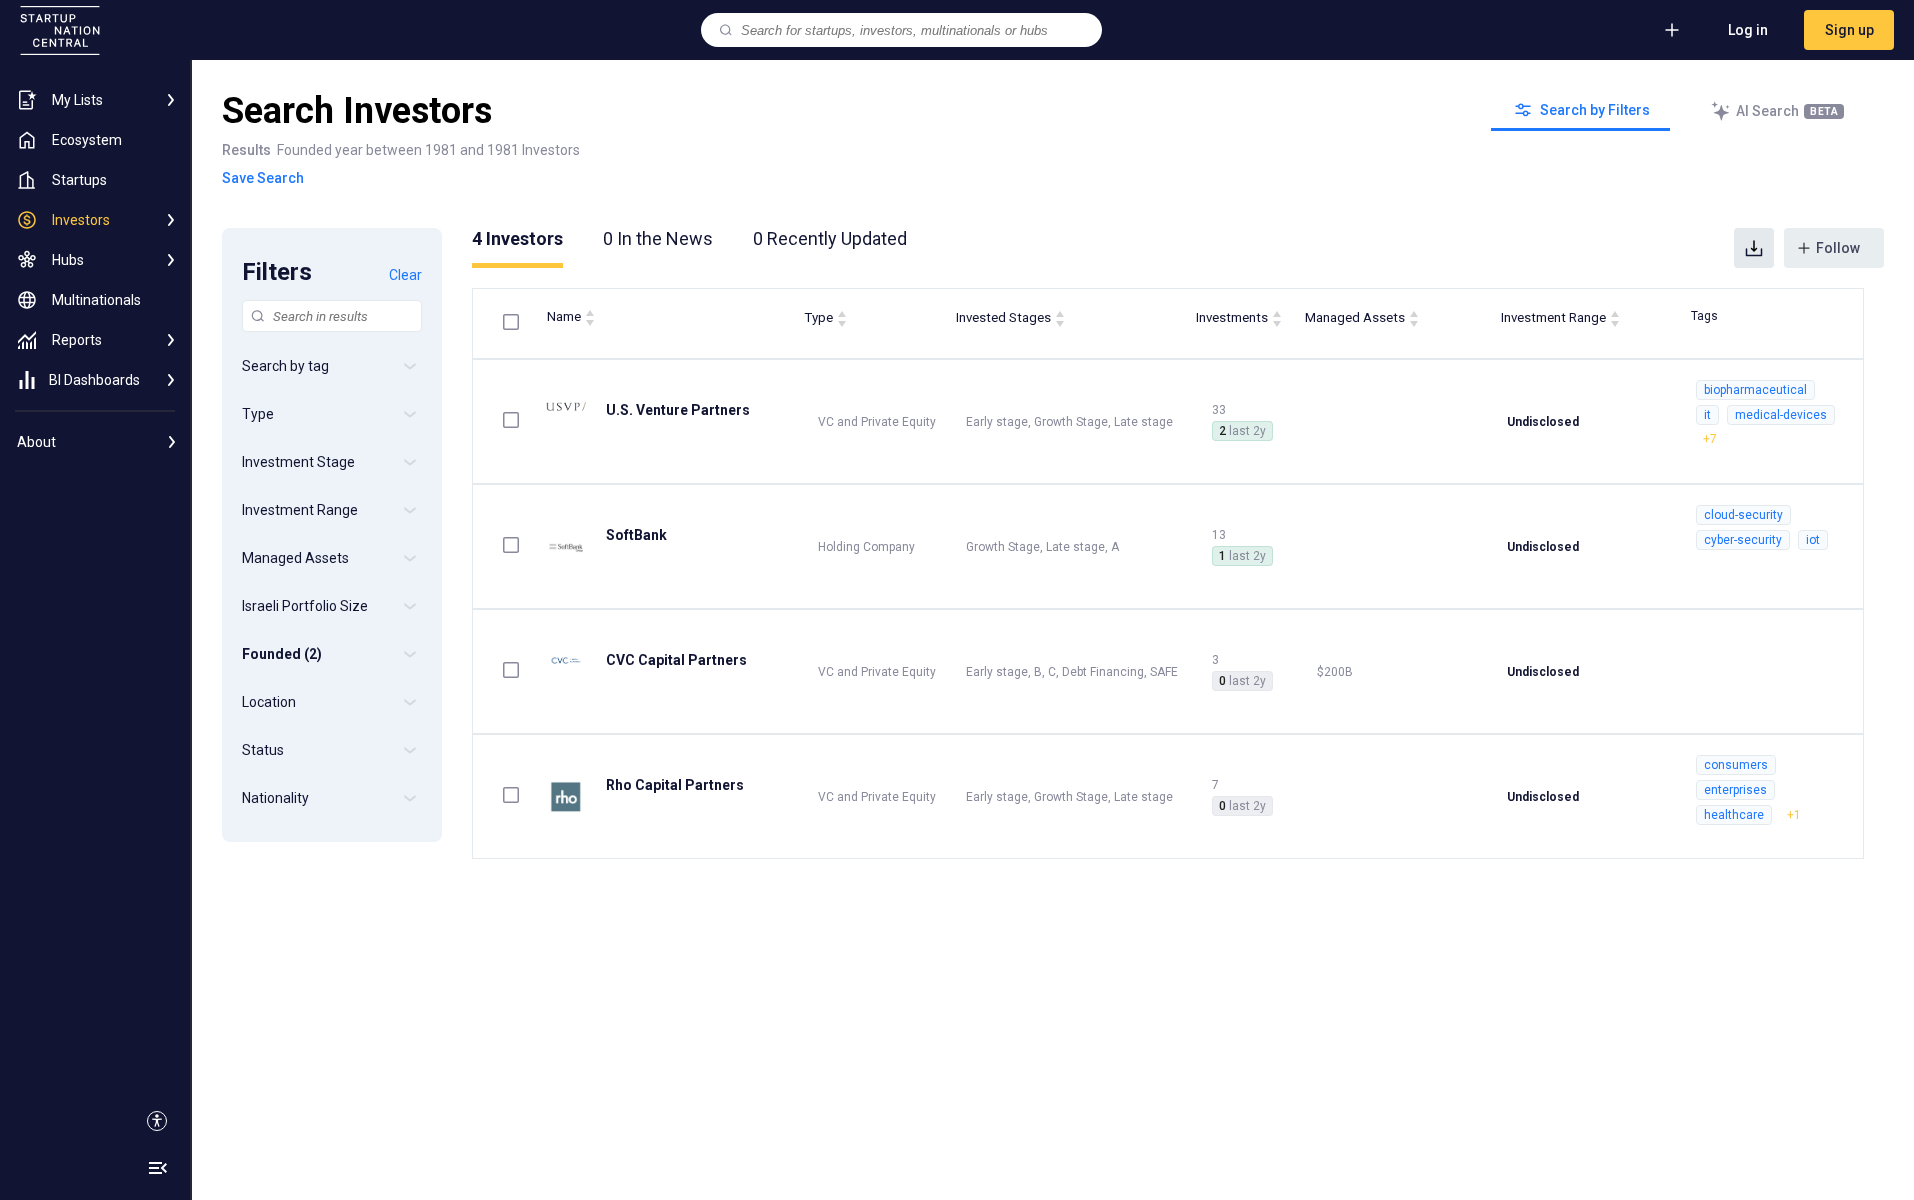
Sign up (1849, 30)
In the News (658, 238)
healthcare (1734, 815)
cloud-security (1743, 515)
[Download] (1754, 248)
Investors (517, 238)
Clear (405, 275)
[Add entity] (1672, 30)
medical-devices (1781, 415)
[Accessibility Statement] (157, 1121)
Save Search (263, 178)
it (1707, 415)
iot (1813, 540)
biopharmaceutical (1755, 390)
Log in (1748, 30)
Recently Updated (830, 238)
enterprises (1735, 790)
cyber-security (1743, 540)
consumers (1736, 765)
